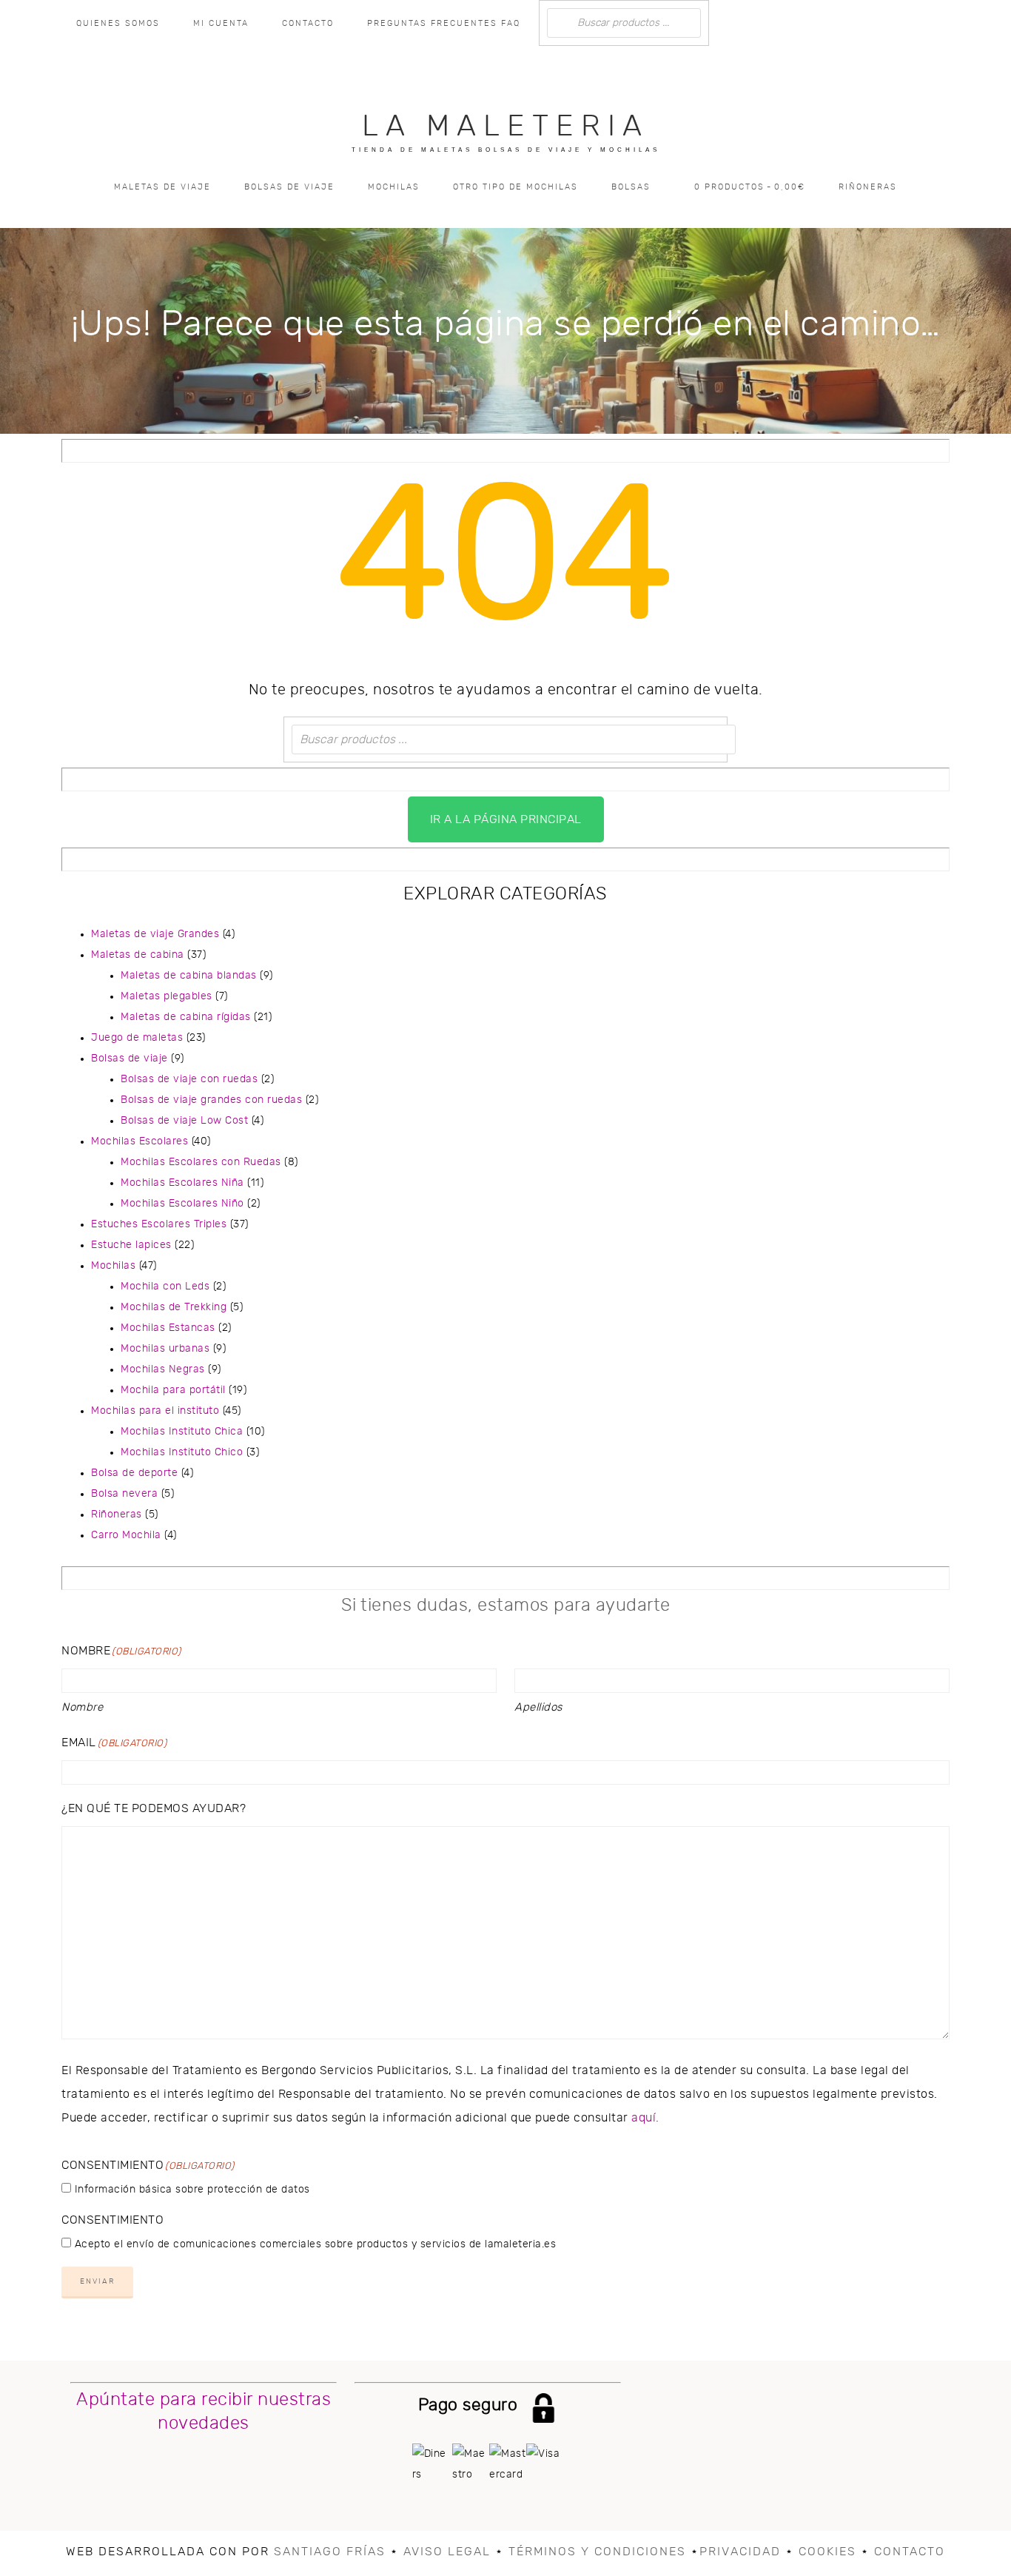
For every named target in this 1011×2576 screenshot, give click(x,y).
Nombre (82, 1707)
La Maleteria (505, 127)
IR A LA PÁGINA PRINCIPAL (506, 819)
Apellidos (538, 1707)
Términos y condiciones (597, 2552)
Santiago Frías (330, 2552)
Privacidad (740, 2552)
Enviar (97, 2281)
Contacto (910, 2552)
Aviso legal (447, 2552)
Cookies (827, 2552)
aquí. (645, 2118)
